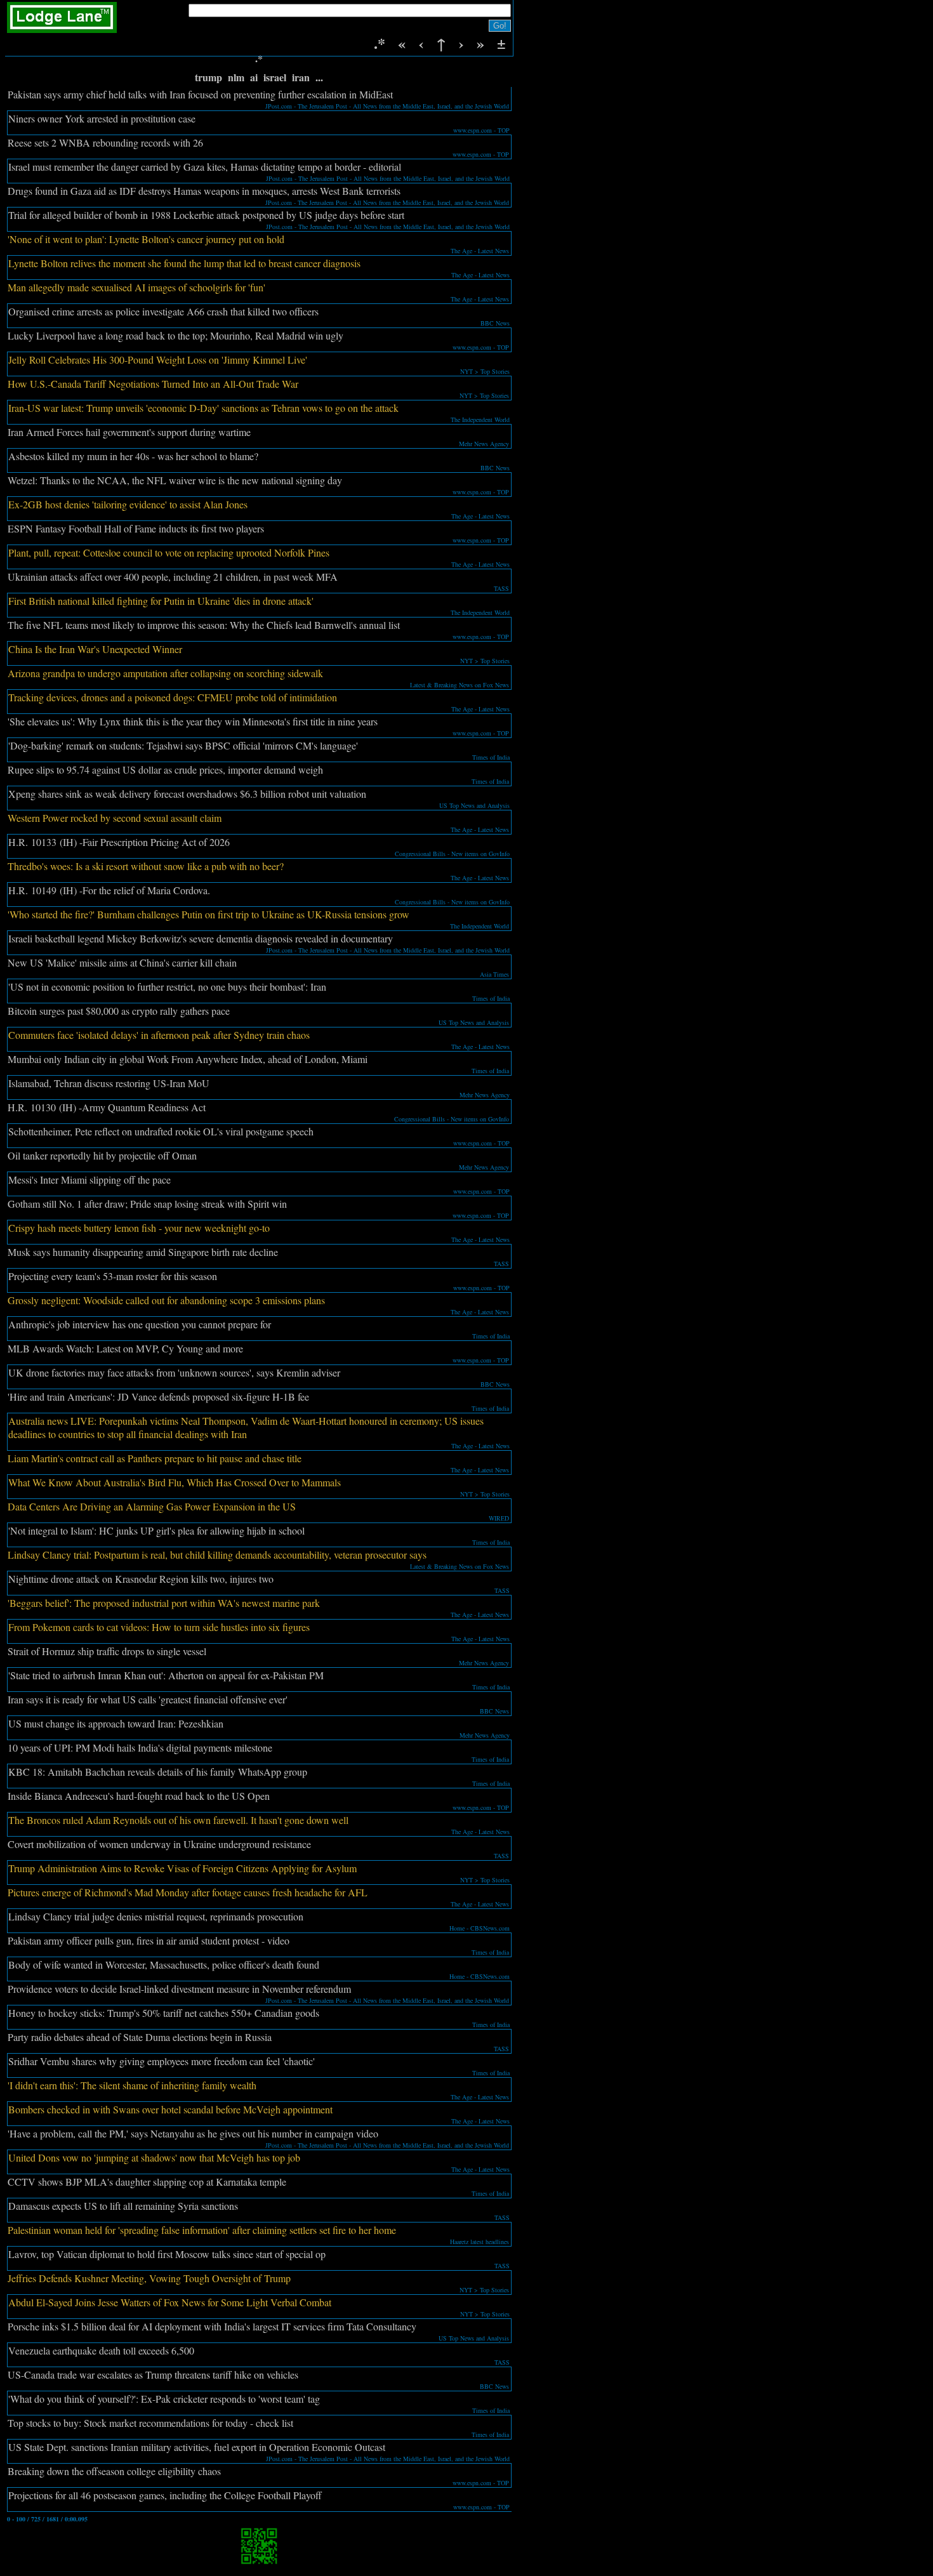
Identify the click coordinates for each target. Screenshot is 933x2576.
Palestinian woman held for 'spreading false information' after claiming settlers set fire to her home (202, 2230)
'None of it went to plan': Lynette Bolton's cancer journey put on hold (146, 239)
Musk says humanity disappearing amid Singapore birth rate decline (143, 1252)
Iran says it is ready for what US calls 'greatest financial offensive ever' (148, 1699)
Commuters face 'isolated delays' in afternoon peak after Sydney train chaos (159, 1035)
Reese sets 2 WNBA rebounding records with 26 (105, 142)
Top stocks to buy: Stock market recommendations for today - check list (150, 2423)
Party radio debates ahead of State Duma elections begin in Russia (140, 2037)
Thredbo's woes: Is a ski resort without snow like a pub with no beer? (146, 866)
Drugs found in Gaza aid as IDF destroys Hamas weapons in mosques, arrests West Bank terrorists (204, 191)
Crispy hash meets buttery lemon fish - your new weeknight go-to (139, 1228)
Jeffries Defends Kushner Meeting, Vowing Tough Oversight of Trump (149, 2278)
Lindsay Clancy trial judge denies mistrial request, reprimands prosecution (156, 1916)
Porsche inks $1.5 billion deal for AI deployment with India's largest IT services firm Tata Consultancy (212, 2326)
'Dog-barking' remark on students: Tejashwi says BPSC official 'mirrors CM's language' (183, 745)
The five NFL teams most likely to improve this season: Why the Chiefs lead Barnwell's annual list (204, 625)
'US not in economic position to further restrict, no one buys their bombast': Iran (167, 987)
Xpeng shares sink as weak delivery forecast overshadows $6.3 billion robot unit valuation (187, 794)
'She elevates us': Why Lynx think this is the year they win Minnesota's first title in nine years (193, 721)
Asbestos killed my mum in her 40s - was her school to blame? (133, 456)
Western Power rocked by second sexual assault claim (115, 818)
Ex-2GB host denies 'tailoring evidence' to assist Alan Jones (128, 504)
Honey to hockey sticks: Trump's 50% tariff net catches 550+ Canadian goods (164, 2013)
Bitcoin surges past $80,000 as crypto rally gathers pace (119, 1011)
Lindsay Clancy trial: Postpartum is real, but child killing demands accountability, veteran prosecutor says (217, 1555)
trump (208, 77)
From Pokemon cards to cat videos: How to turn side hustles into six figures (159, 1627)
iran (301, 77)
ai (254, 77)
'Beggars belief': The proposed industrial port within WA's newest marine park (164, 1603)
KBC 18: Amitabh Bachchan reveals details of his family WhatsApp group (158, 1772)
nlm (236, 77)
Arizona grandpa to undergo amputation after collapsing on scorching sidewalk (165, 673)
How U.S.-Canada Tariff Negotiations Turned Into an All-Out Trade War (153, 384)
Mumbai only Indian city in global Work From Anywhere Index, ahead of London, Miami (188, 1059)
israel (275, 77)
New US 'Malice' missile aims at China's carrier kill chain (122, 962)
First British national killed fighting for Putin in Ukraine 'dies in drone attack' (161, 601)
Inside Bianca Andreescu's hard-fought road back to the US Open (139, 1796)
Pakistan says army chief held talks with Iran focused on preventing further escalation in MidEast (200, 94)
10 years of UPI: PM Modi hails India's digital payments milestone (140, 1747)
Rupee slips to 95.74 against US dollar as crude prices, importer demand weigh (165, 769)
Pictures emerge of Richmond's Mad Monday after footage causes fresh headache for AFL (188, 1892)
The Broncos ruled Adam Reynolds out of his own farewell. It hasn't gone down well (178, 1820)
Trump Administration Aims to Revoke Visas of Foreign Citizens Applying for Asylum (182, 1868)
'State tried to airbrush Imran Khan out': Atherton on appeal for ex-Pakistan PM (166, 1675)
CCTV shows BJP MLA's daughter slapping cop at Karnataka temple (147, 2182)
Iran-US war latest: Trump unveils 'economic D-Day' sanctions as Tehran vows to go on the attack (203, 408)
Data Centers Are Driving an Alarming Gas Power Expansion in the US (152, 1506)
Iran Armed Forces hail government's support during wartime (129, 432)
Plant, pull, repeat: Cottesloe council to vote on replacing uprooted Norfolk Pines (169, 552)
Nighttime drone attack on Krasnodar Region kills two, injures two (141, 1579)
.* (382, 43)
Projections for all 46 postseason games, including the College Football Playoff (165, 2495)
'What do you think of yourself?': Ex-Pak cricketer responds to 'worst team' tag (164, 2399)
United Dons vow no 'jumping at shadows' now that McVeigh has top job (154, 2157)
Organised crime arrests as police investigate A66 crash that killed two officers (163, 311)
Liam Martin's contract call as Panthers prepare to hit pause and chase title (155, 1458)
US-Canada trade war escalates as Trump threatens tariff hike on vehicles (153, 2375)
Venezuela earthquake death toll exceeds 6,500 (101, 2350)
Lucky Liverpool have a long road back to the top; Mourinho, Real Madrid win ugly (175, 335)
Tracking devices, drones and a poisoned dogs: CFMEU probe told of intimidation (173, 697)
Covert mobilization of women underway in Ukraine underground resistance (159, 1844)
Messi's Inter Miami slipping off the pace (89, 1179)
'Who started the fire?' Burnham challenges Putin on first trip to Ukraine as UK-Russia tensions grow (208, 914)
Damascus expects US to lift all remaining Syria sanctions (123, 2206)
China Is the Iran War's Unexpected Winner (95, 649)
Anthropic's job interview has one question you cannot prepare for (140, 1324)
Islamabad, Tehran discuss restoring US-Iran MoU (109, 1083)
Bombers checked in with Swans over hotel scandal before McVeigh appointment (170, 2109)
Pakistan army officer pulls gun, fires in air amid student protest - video (149, 1940)
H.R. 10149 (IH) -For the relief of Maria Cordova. (109, 890)
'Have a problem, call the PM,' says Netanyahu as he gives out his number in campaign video (193, 2133)
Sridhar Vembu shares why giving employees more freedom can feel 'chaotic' (162, 2061)
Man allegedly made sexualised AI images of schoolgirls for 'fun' (136, 287)
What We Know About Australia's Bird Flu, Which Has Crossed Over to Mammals (175, 1482)
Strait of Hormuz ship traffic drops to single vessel (107, 1651)
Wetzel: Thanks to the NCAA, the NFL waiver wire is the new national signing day (175, 480)
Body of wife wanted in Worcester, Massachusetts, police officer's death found (164, 1965)
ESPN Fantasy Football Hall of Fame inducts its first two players (136, 528)
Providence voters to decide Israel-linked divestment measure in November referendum (179, 1989)
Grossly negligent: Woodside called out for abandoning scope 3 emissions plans (166, 1300)
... (319, 77)
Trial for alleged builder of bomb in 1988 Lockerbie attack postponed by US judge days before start (206, 215)
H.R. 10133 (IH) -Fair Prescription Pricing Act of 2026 (119, 842)
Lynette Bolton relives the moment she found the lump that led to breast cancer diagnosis (184, 263)
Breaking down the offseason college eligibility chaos (114, 2471)
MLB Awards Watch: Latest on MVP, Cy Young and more (125, 1348)
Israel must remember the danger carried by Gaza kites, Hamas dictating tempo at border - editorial (205, 167)
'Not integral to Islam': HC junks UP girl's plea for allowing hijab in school (156, 1530)
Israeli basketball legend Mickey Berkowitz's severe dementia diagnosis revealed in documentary (201, 938)
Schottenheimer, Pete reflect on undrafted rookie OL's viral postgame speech (161, 1131)
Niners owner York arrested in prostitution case (102, 118)
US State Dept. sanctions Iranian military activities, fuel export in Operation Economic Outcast (197, 2447)
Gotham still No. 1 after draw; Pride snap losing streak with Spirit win (147, 1204)
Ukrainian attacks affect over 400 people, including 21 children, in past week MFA (173, 577)
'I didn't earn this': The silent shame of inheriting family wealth (132, 2085)
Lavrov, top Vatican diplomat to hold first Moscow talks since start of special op (167, 2254)
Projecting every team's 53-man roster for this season (113, 1276)
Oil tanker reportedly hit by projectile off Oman (102, 1155)
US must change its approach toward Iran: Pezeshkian (116, 1723)
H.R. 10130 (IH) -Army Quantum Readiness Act (107, 1107)
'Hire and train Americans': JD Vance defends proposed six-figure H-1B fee (158, 1397)
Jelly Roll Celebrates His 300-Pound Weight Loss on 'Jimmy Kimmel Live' (158, 360)
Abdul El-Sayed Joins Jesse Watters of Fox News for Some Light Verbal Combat (170, 2302)
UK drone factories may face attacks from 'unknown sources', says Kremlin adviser (174, 1372)
